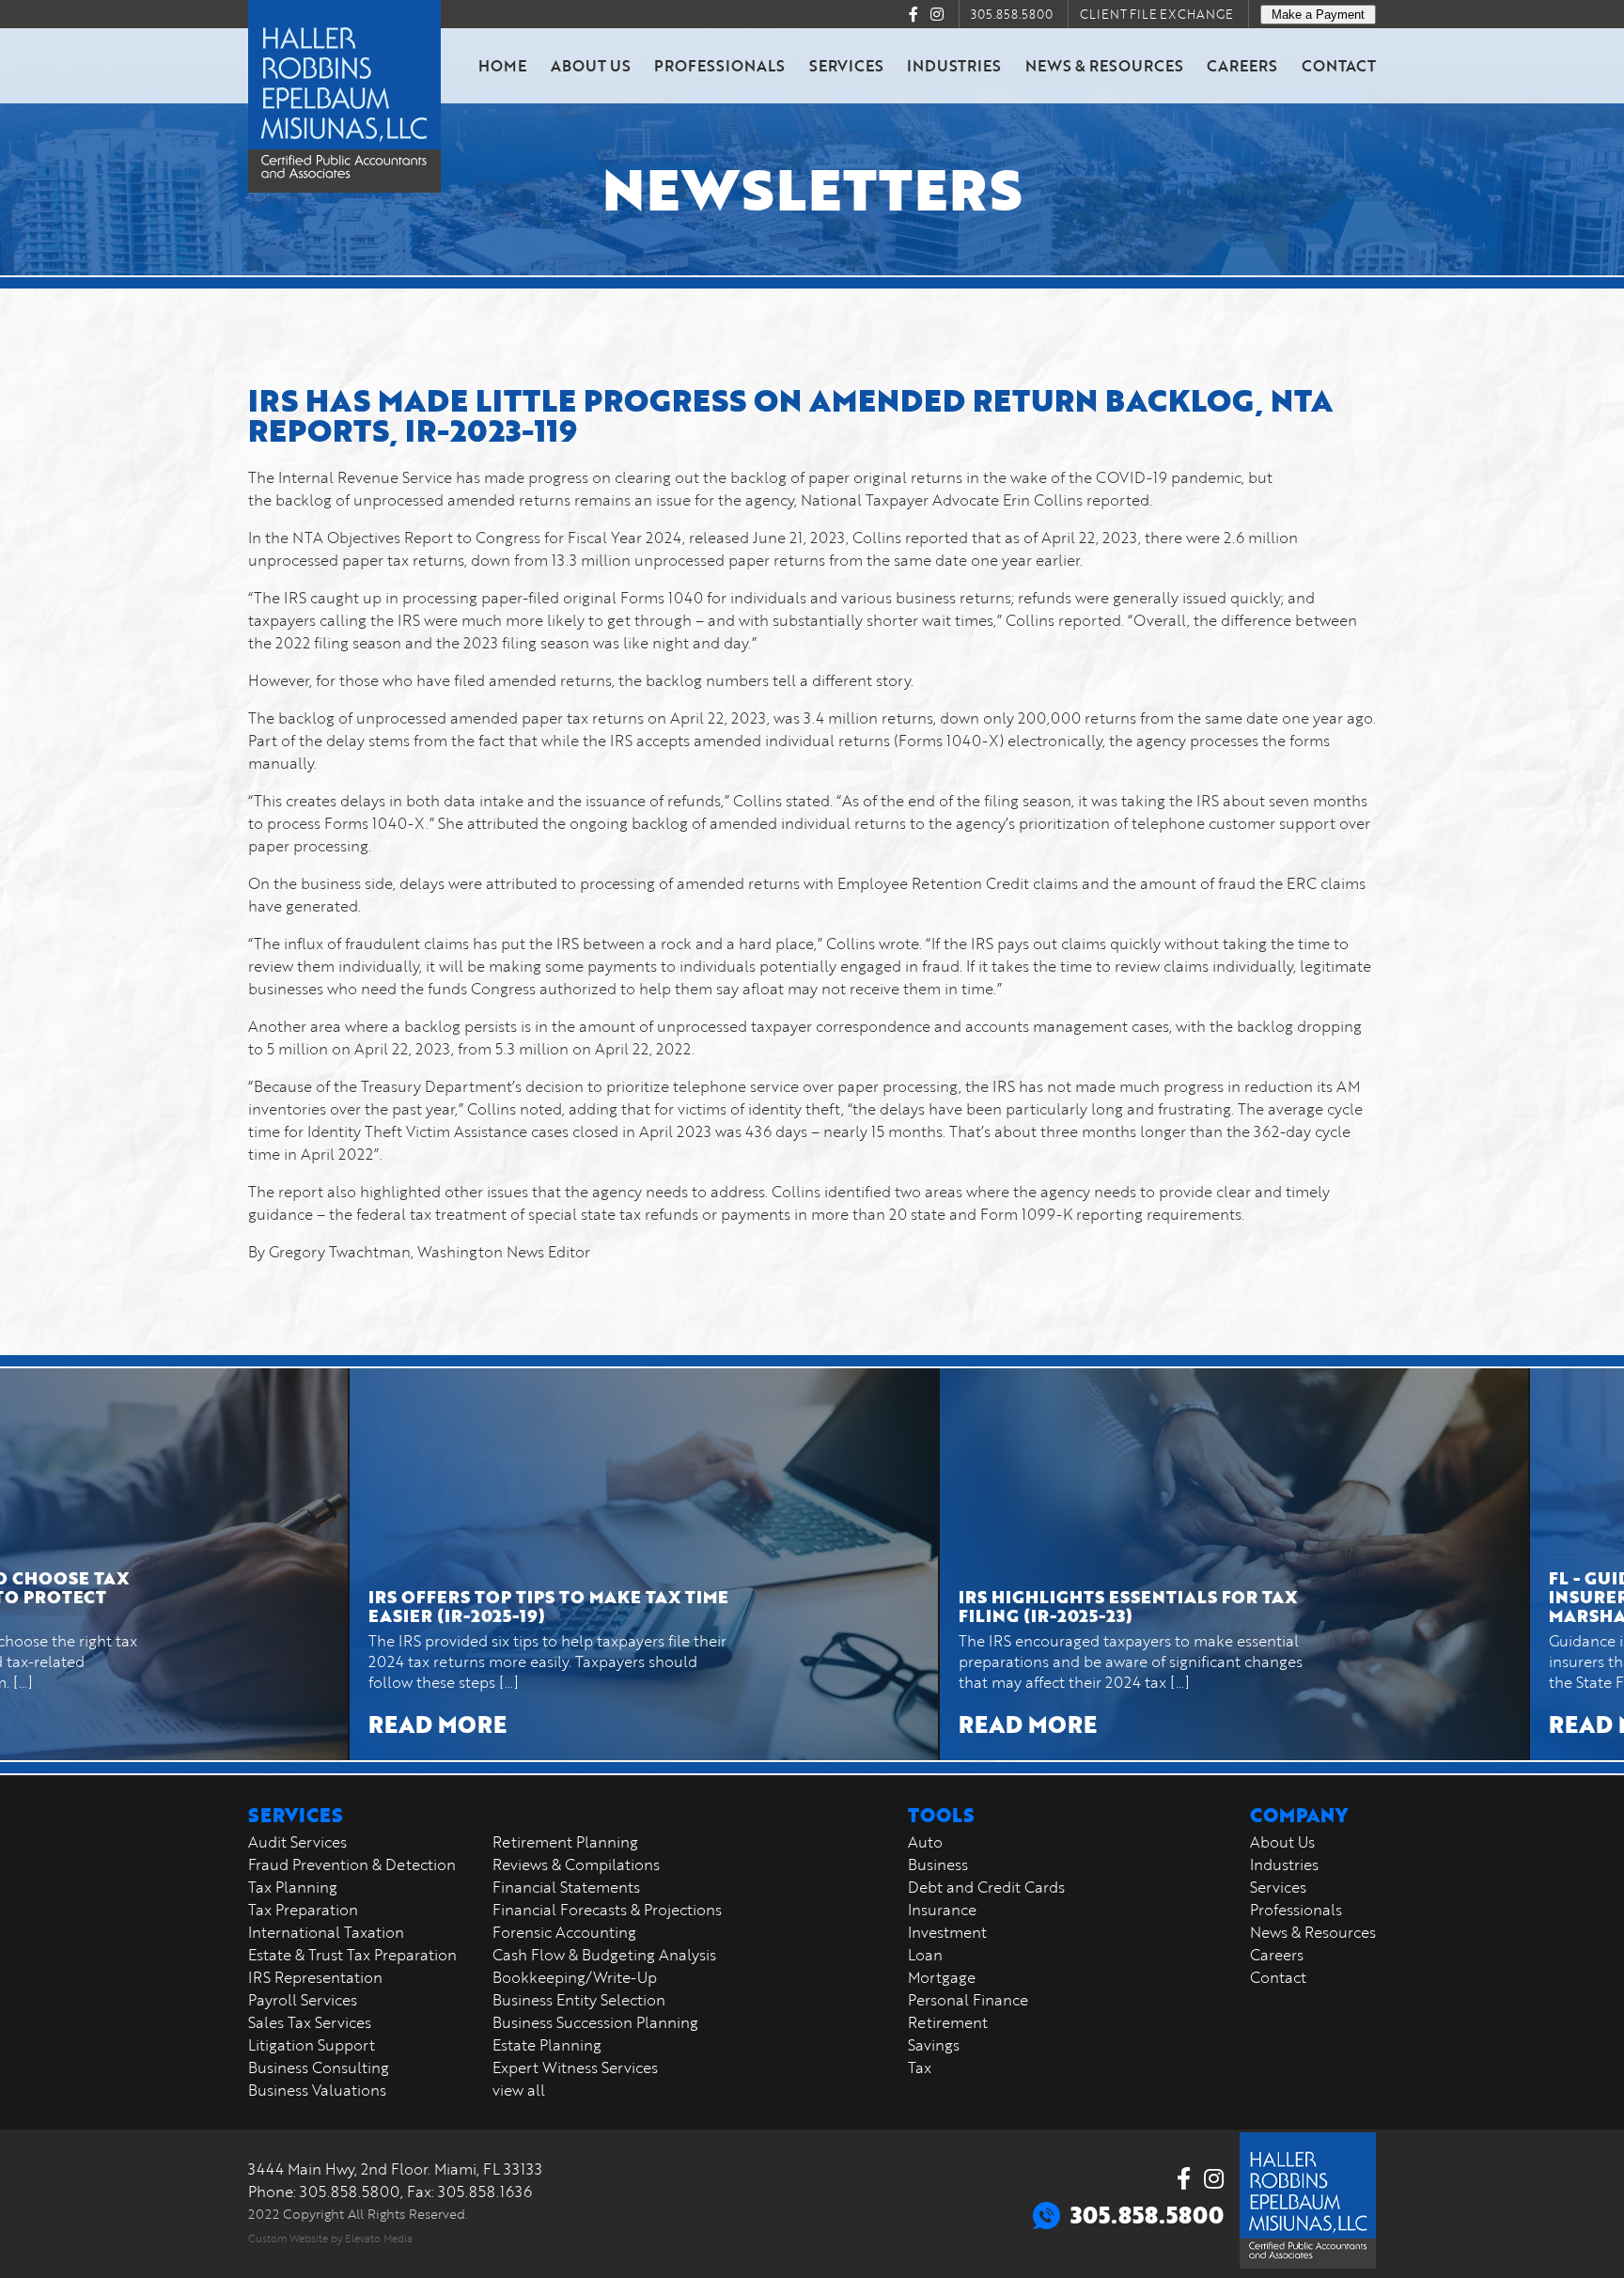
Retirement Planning (565, 1842)
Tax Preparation (303, 1910)
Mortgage (942, 1977)
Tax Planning (293, 1887)
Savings (934, 2045)
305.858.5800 (1012, 14)
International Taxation (326, 1932)
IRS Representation (315, 1977)
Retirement (948, 2022)
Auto (925, 1842)
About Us (591, 65)
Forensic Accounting (564, 1932)
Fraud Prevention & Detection (352, 1865)
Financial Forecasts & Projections (607, 1910)
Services (846, 65)
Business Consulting (319, 2067)
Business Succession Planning (595, 2022)
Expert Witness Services (575, 2067)
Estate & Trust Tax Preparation (352, 1955)
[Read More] (539, 1564)
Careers (1242, 65)
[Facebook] (913, 14)
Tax (920, 2067)
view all (519, 2090)
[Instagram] (937, 14)
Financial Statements (566, 1887)
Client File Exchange (1156, 14)
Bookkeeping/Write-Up (575, 1977)
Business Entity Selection (579, 2000)
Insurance (942, 1910)
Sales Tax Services (310, 2022)
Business (938, 1865)
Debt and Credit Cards (986, 1887)
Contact (1339, 65)
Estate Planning (547, 2045)
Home (502, 65)
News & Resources (1104, 65)
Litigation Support (312, 2045)
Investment (947, 1932)
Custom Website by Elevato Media (330, 2238)
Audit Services (297, 1842)
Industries (954, 65)
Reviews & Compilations (576, 1865)
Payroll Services (303, 2000)
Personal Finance (968, 2000)
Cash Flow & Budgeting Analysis (604, 1955)
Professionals (719, 65)
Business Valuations (317, 2090)
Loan (925, 1955)
